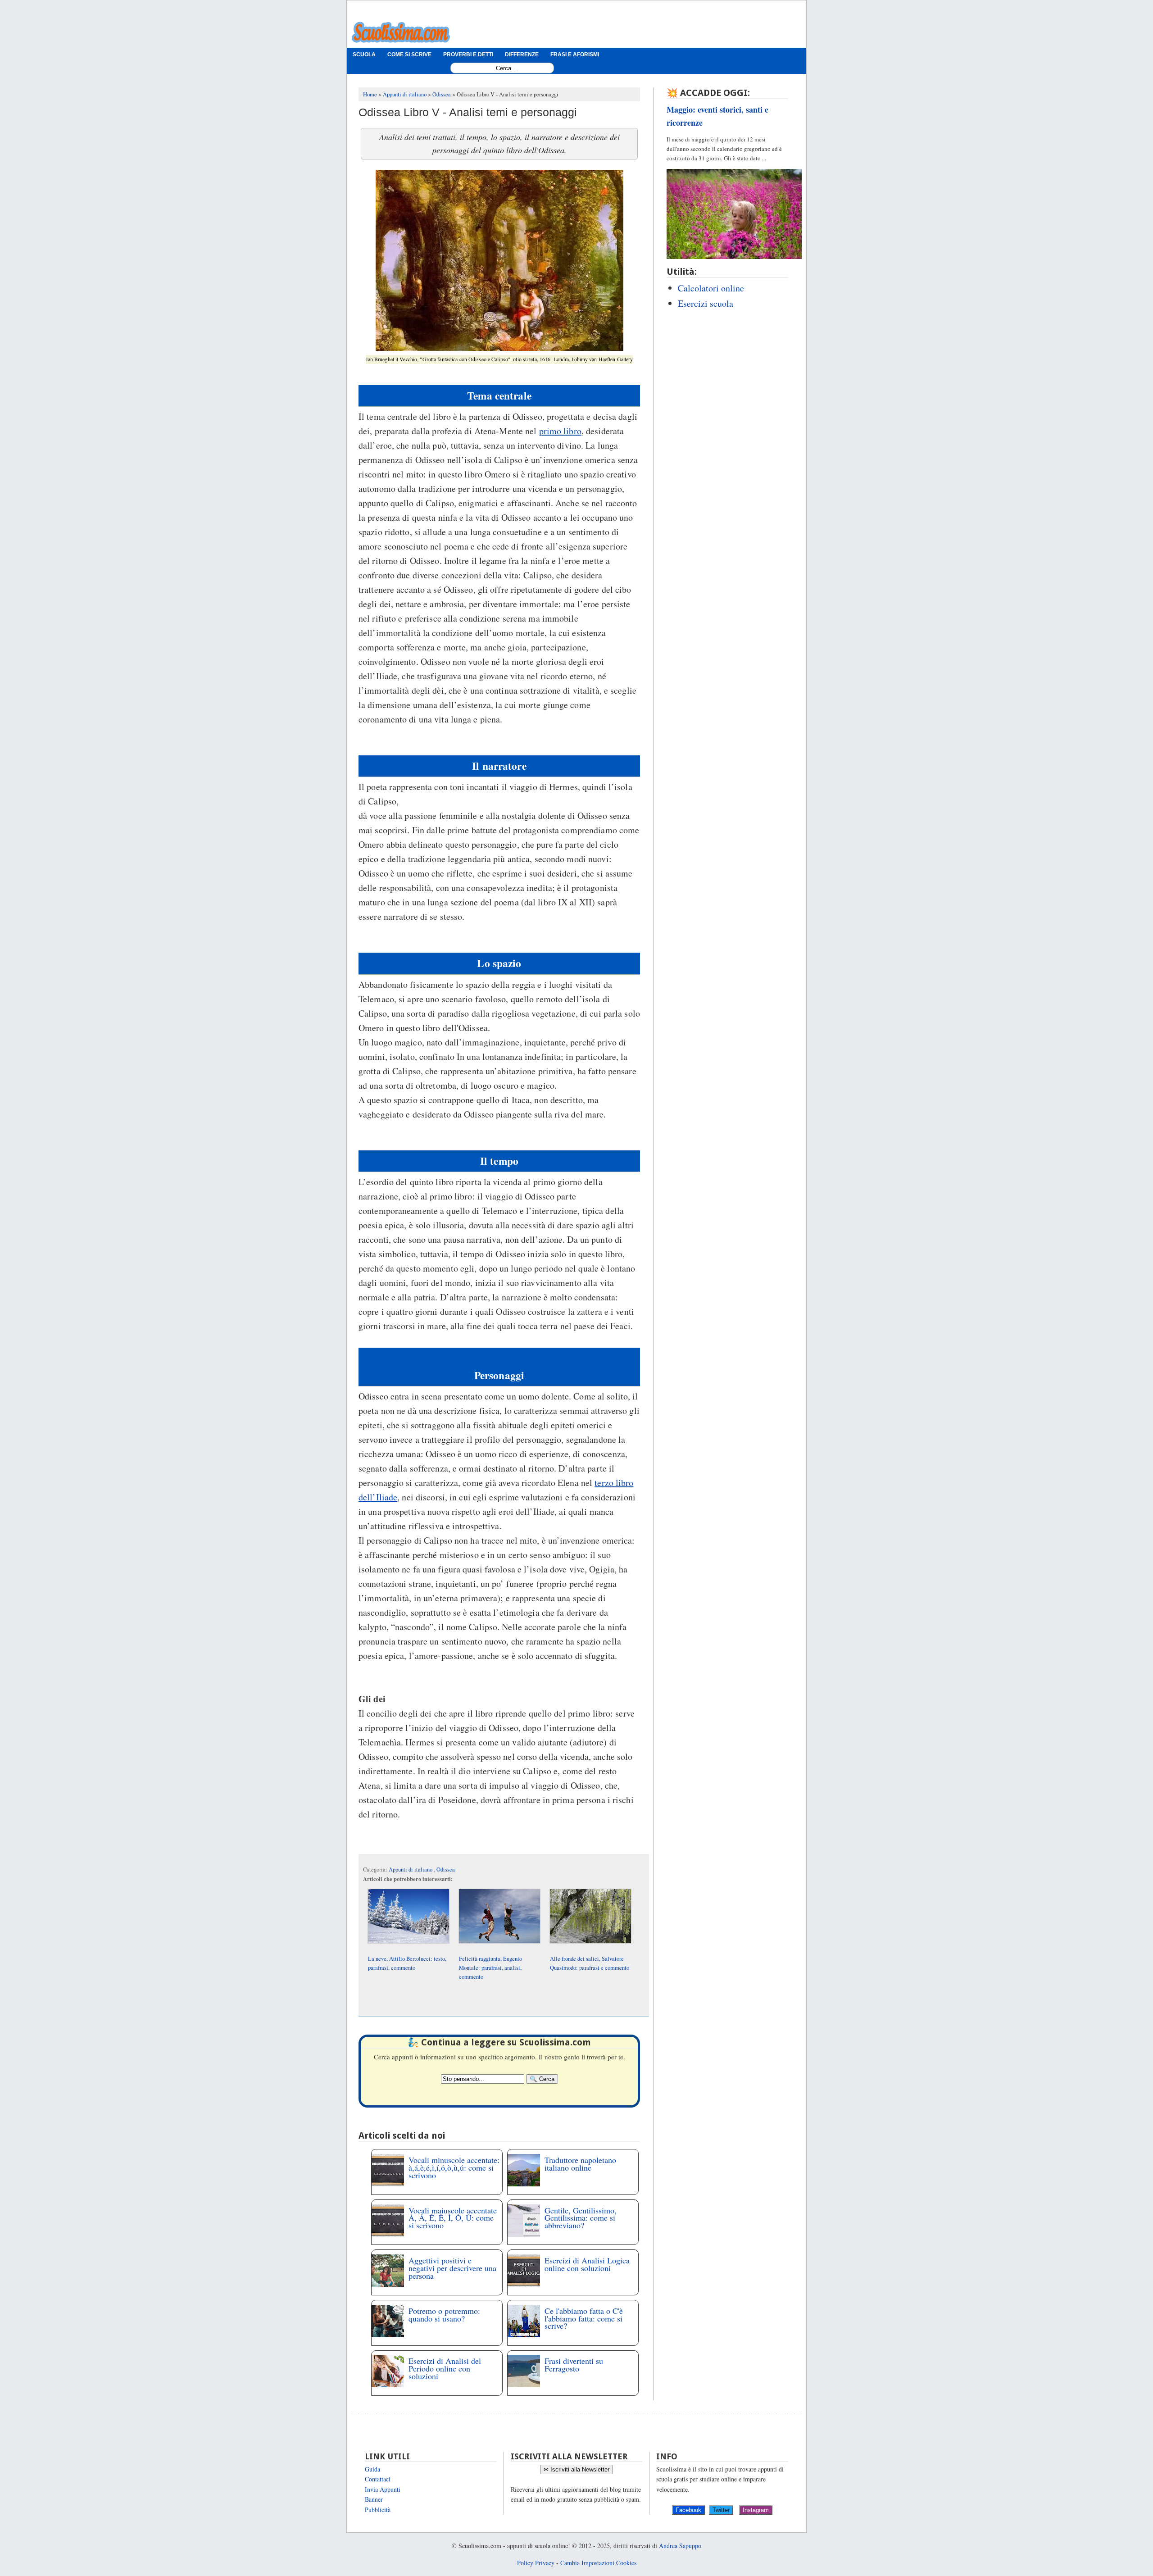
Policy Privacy (536, 2563)
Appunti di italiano (411, 1870)
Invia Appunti (383, 2489)
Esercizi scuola (706, 303)
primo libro (560, 431)
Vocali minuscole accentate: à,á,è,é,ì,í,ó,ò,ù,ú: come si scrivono (454, 2167)
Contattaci (378, 2479)
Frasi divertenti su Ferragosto (574, 2365)
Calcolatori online (711, 288)
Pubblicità (378, 2510)
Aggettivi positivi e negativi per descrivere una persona (452, 2268)
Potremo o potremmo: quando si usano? (444, 2315)
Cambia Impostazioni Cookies (598, 2563)
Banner (374, 2499)
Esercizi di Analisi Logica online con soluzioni (587, 2264)
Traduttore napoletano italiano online (580, 2164)
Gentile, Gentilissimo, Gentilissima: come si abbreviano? (581, 2218)
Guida (372, 2469)
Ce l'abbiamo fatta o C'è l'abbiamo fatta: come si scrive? (584, 2318)
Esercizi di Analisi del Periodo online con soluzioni (445, 2368)
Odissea (446, 1870)
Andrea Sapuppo (680, 2546)
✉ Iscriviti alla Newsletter (576, 2469)
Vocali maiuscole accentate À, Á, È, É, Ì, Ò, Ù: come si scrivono (453, 2218)
